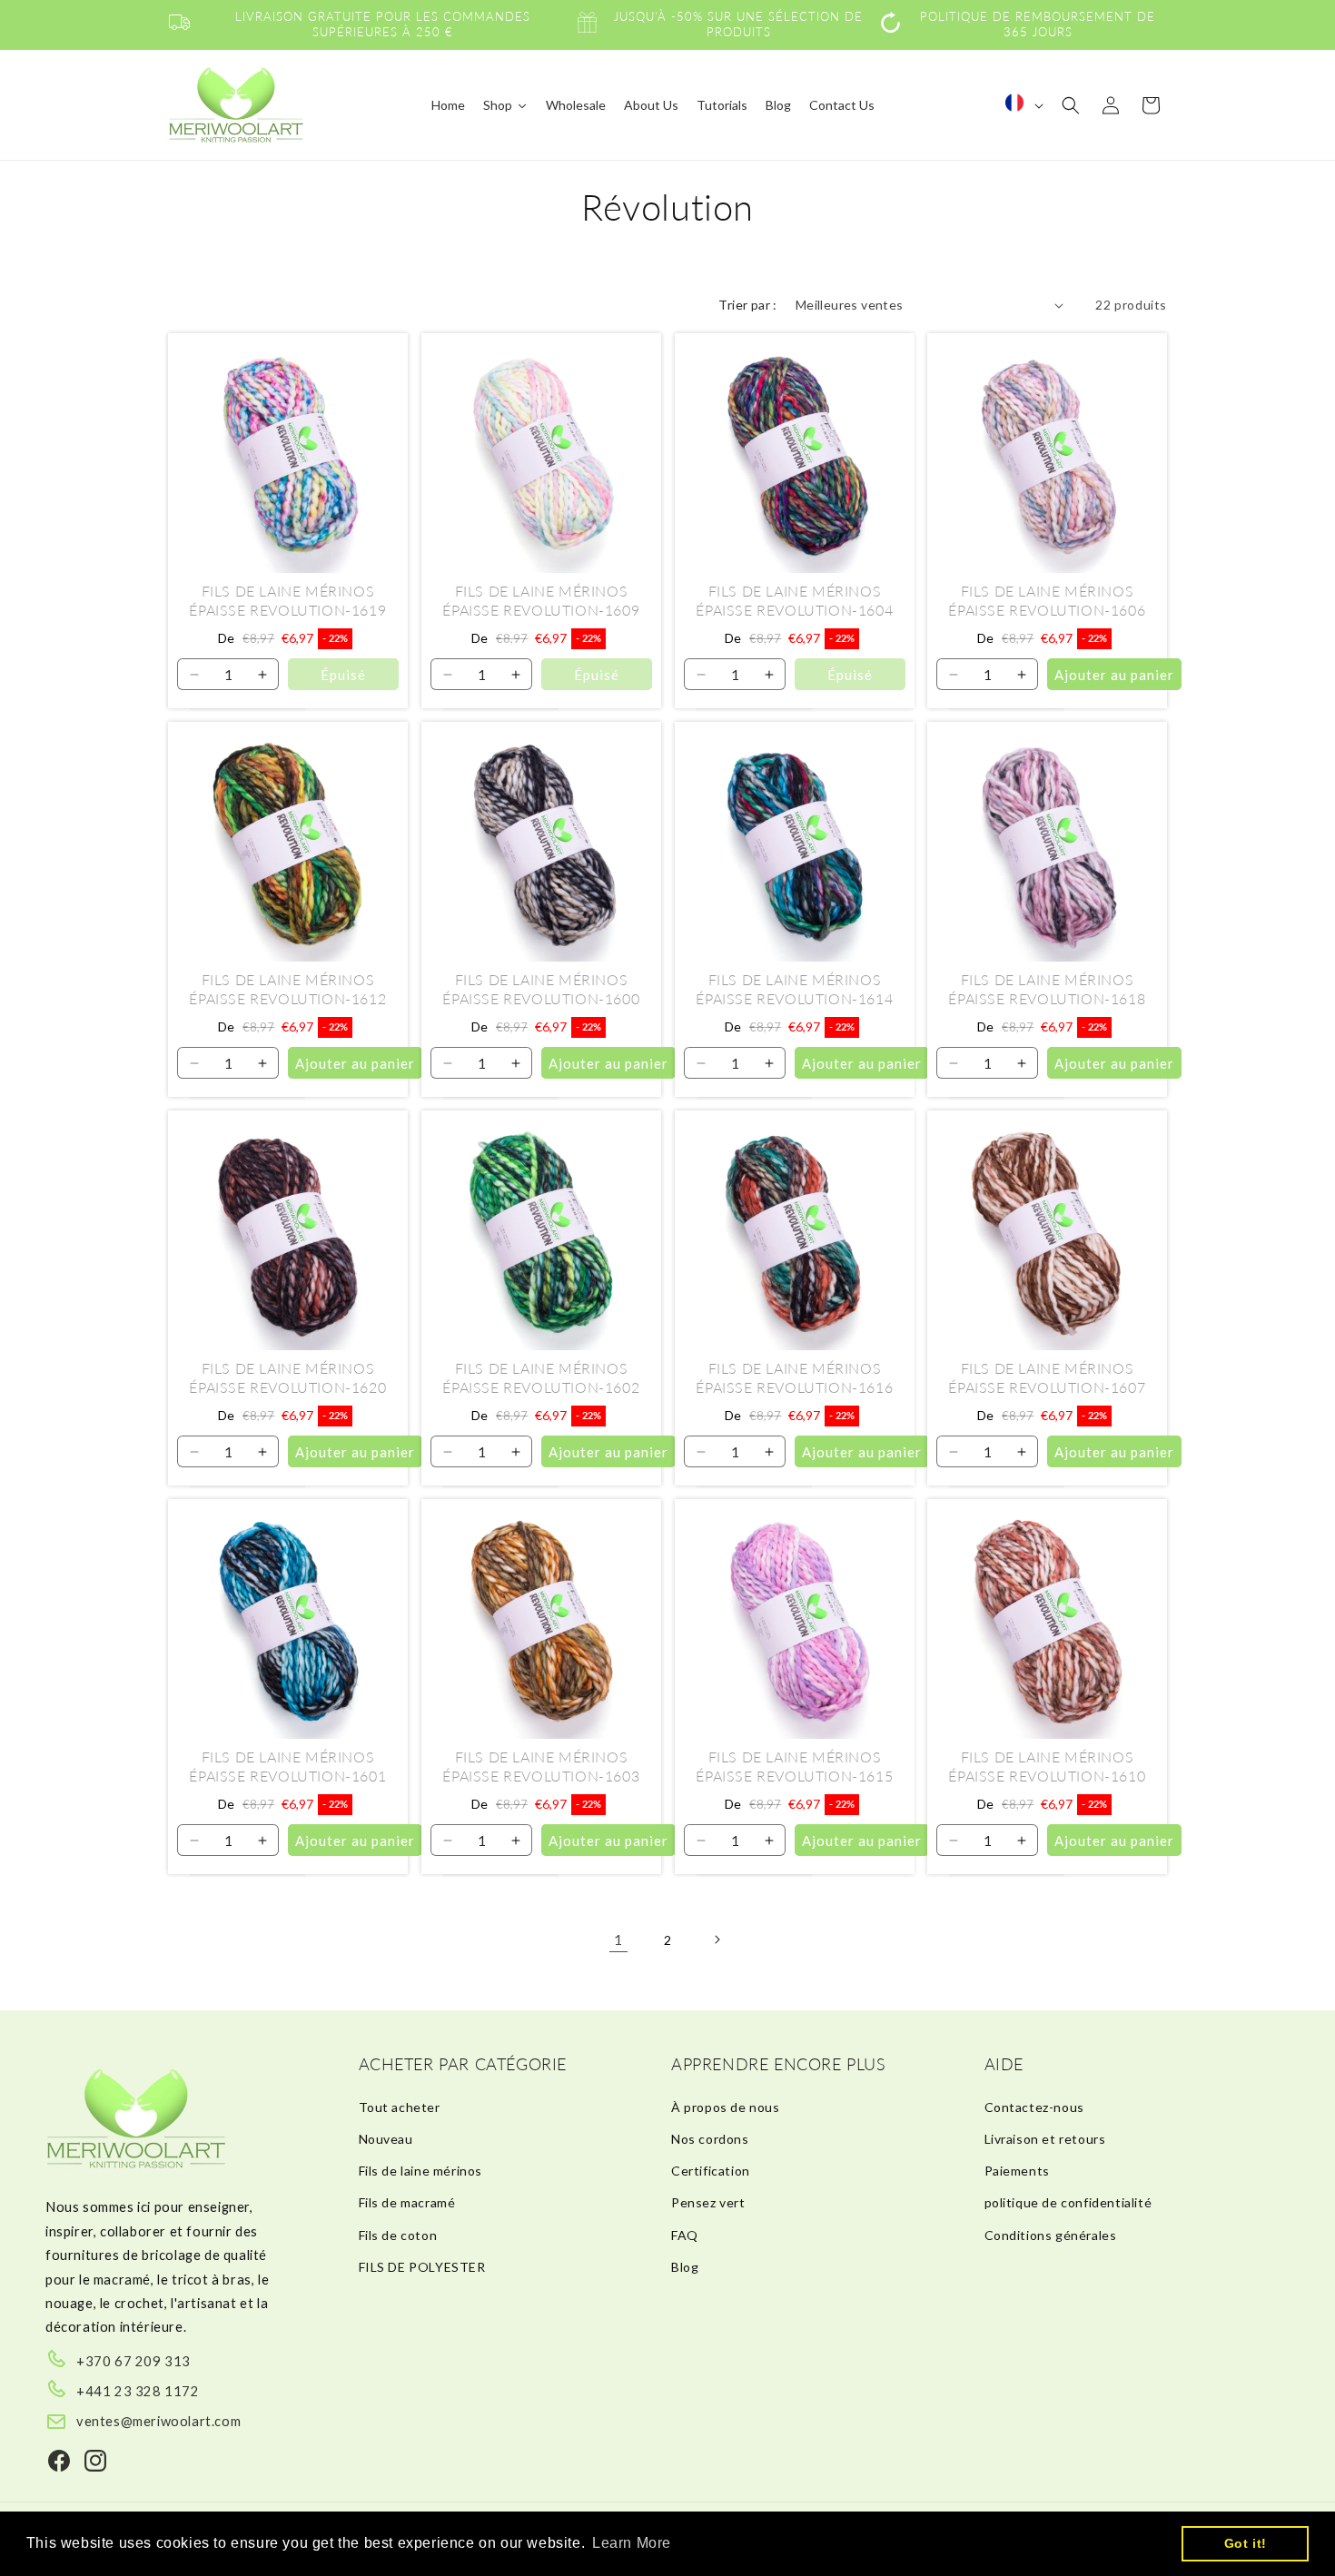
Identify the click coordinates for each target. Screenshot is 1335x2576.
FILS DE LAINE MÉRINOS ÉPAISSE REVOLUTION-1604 (794, 600)
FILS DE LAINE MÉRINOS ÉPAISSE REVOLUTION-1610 (1048, 1766)
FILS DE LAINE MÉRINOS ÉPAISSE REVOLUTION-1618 (1048, 989)
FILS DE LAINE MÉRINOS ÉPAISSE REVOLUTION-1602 (541, 1377)
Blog (685, 2267)
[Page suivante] (717, 1939)
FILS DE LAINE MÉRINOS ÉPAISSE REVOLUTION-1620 (287, 1377)
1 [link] (618, 1939)
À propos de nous (726, 2107)
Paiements (1017, 2171)
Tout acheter (400, 2107)
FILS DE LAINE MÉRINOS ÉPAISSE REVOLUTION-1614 (794, 989)
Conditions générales (1051, 2235)
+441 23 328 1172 (138, 2391)
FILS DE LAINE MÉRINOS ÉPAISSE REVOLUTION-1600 (541, 989)
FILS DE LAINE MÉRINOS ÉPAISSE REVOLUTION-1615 (794, 1766)
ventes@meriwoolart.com (158, 2421)
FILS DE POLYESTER (422, 2267)
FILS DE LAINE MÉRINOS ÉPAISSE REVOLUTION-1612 (287, 989)
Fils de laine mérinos (421, 2171)
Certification (711, 2171)
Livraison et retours (1045, 2139)
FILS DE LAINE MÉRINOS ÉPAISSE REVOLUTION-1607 (1048, 1377)
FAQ (685, 2235)
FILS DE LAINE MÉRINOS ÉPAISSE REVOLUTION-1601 (287, 1766)
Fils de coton (398, 2235)
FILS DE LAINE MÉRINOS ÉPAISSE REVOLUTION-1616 (794, 1377)
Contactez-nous (1034, 2107)
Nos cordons (710, 2139)
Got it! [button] (1246, 2543)
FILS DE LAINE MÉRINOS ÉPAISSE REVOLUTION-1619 (287, 600)
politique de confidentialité (1068, 2202)
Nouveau (386, 2139)
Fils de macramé (407, 2202)
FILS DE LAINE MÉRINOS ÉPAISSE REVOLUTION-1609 (541, 600)
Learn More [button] (632, 2543)
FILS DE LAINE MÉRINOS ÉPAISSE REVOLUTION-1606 (1048, 600)
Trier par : (747, 305)
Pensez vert (708, 2202)
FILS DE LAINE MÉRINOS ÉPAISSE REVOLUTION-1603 (541, 1766)
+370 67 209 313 (133, 2361)
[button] (1071, 105)
